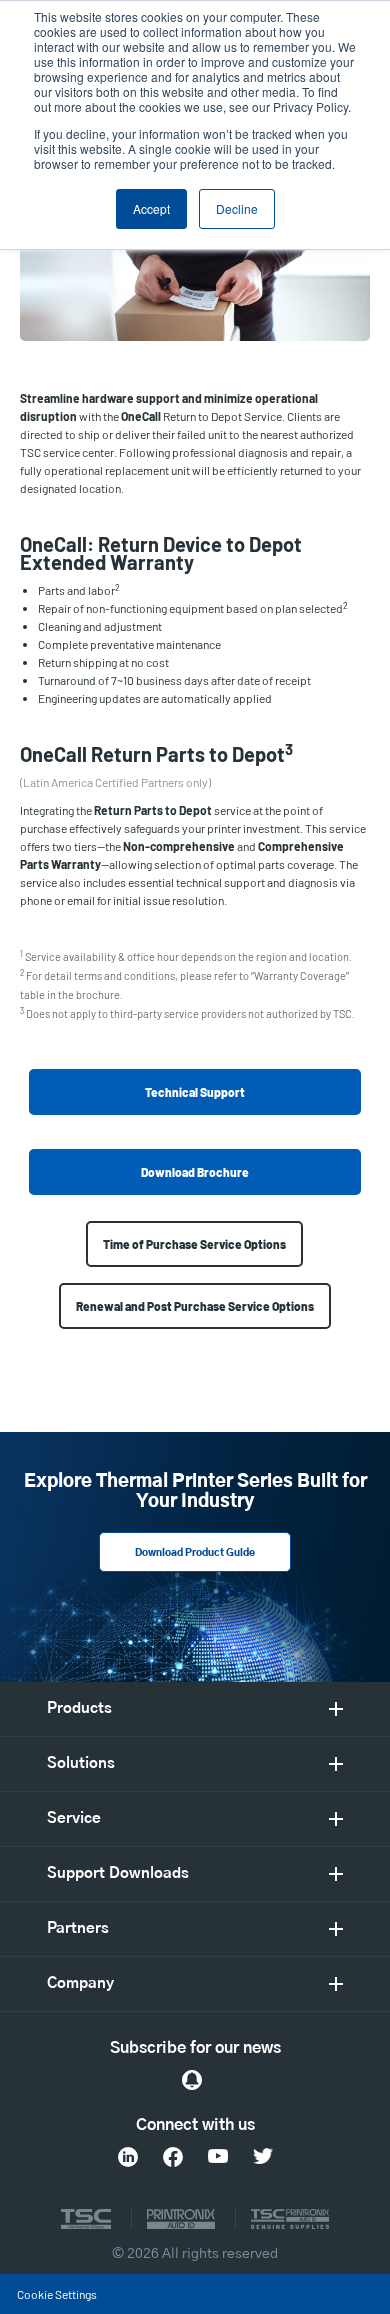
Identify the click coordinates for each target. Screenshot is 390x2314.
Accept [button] (151, 208)
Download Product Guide (195, 1553)
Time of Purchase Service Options (194, 1244)
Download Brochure (195, 1172)
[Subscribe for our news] (192, 2080)
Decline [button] (237, 208)
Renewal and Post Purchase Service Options (195, 1306)
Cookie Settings (57, 2294)
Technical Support (195, 1092)
